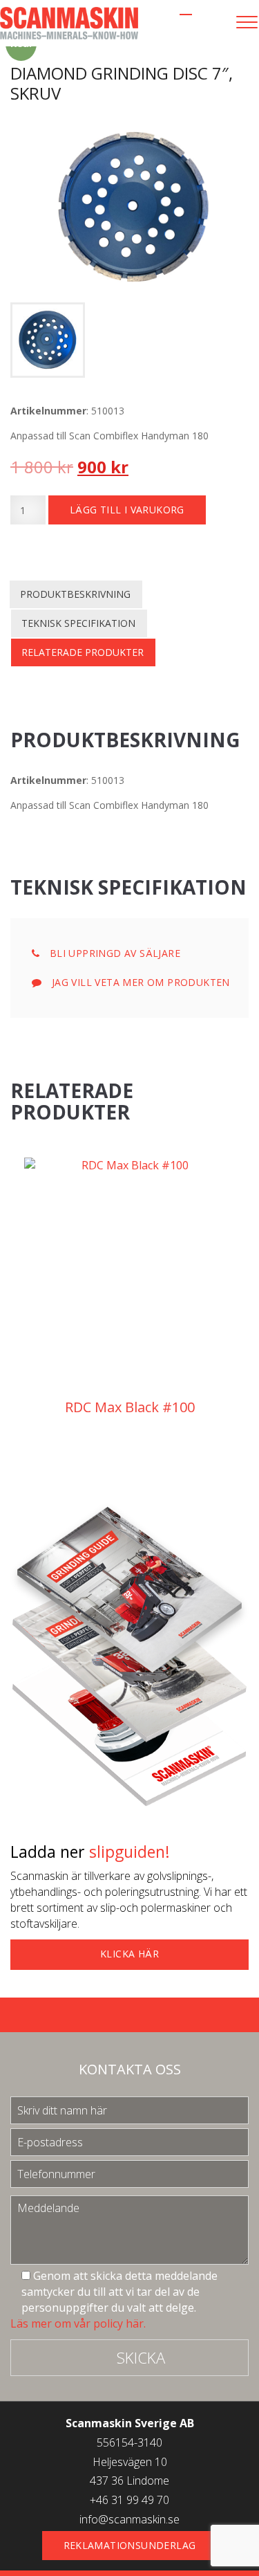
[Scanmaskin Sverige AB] (69, 22)
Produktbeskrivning (75, 594)
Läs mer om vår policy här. (78, 2323)
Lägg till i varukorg (127, 510)
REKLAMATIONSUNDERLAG (130, 2545)
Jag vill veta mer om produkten (139, 982)
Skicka (141, 2357)
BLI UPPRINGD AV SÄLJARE (113, 953)
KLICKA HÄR (129, 1954)
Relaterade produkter (83, 652)
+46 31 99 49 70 (129, 2500)
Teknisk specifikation (78, 623)
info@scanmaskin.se (129, 2519)
